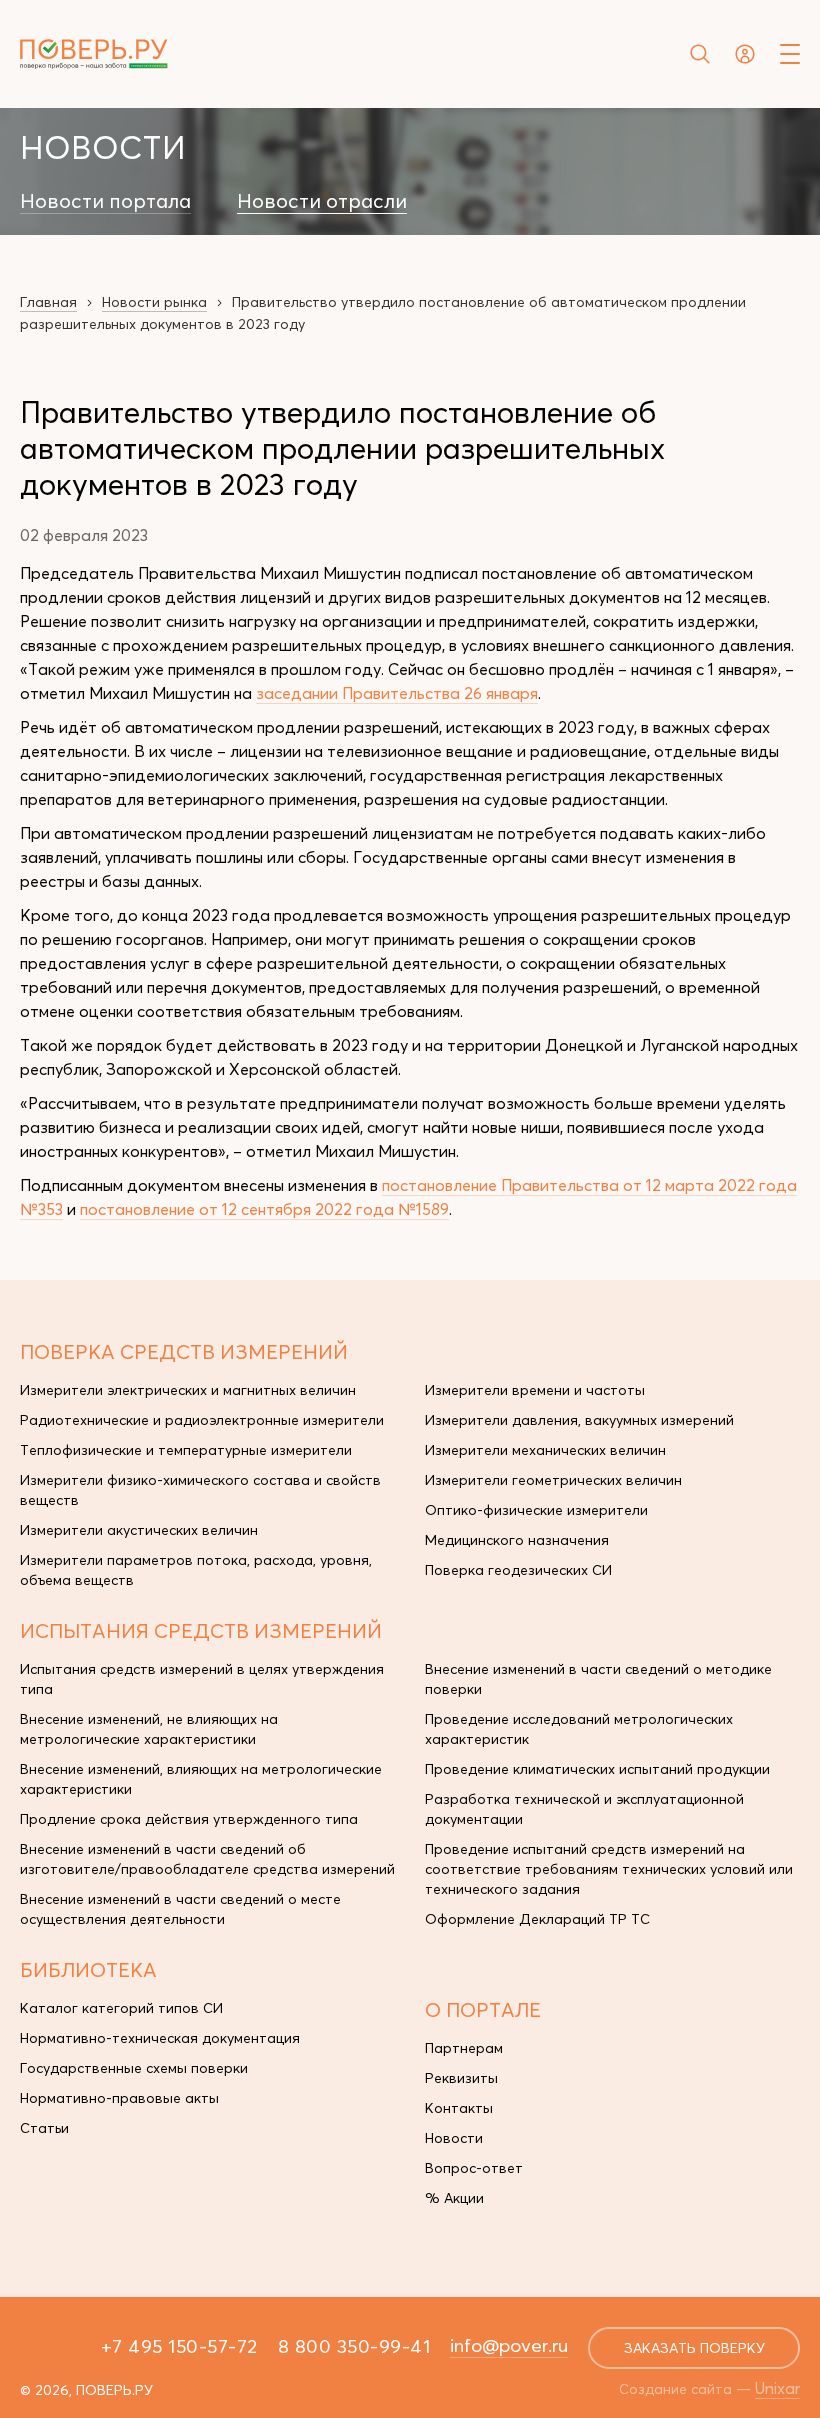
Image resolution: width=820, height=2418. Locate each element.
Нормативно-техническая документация (160, 2038)
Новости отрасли (322, 201)
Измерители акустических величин (139, 1530)
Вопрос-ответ (474, 2168)
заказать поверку (694, 2348)
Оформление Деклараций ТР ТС (537, 1919)
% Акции (454, 2198)
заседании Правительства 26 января (397, 693)
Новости (454, 2138)
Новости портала (105, 201)
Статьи (44, 2128)
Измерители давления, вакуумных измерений (579, 1420)
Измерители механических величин (545, 1450)
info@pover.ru (509, 2345)
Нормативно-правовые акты (119, 2098)
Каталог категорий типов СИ (121, 2008)
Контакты (459, 2108)
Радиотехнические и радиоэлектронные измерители (202, 1420)
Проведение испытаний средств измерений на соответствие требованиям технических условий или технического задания (609, 1869)
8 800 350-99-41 (354, 2346)
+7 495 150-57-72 (179, 2346)
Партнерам (464, 2048)
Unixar (777, 2388)
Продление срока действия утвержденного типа (189, 1819)
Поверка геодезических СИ (518, 1570)
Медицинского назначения (517, 1540)
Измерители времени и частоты (535, 1390)
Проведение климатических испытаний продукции (597, 1769)
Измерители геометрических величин (553, 1480)
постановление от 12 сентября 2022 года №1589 (264, 1209)
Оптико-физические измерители (536, 1510)
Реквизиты (461, 2078)
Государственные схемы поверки (134, 2068)
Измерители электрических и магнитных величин (188, 1390)
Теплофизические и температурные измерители (186, 1450)
